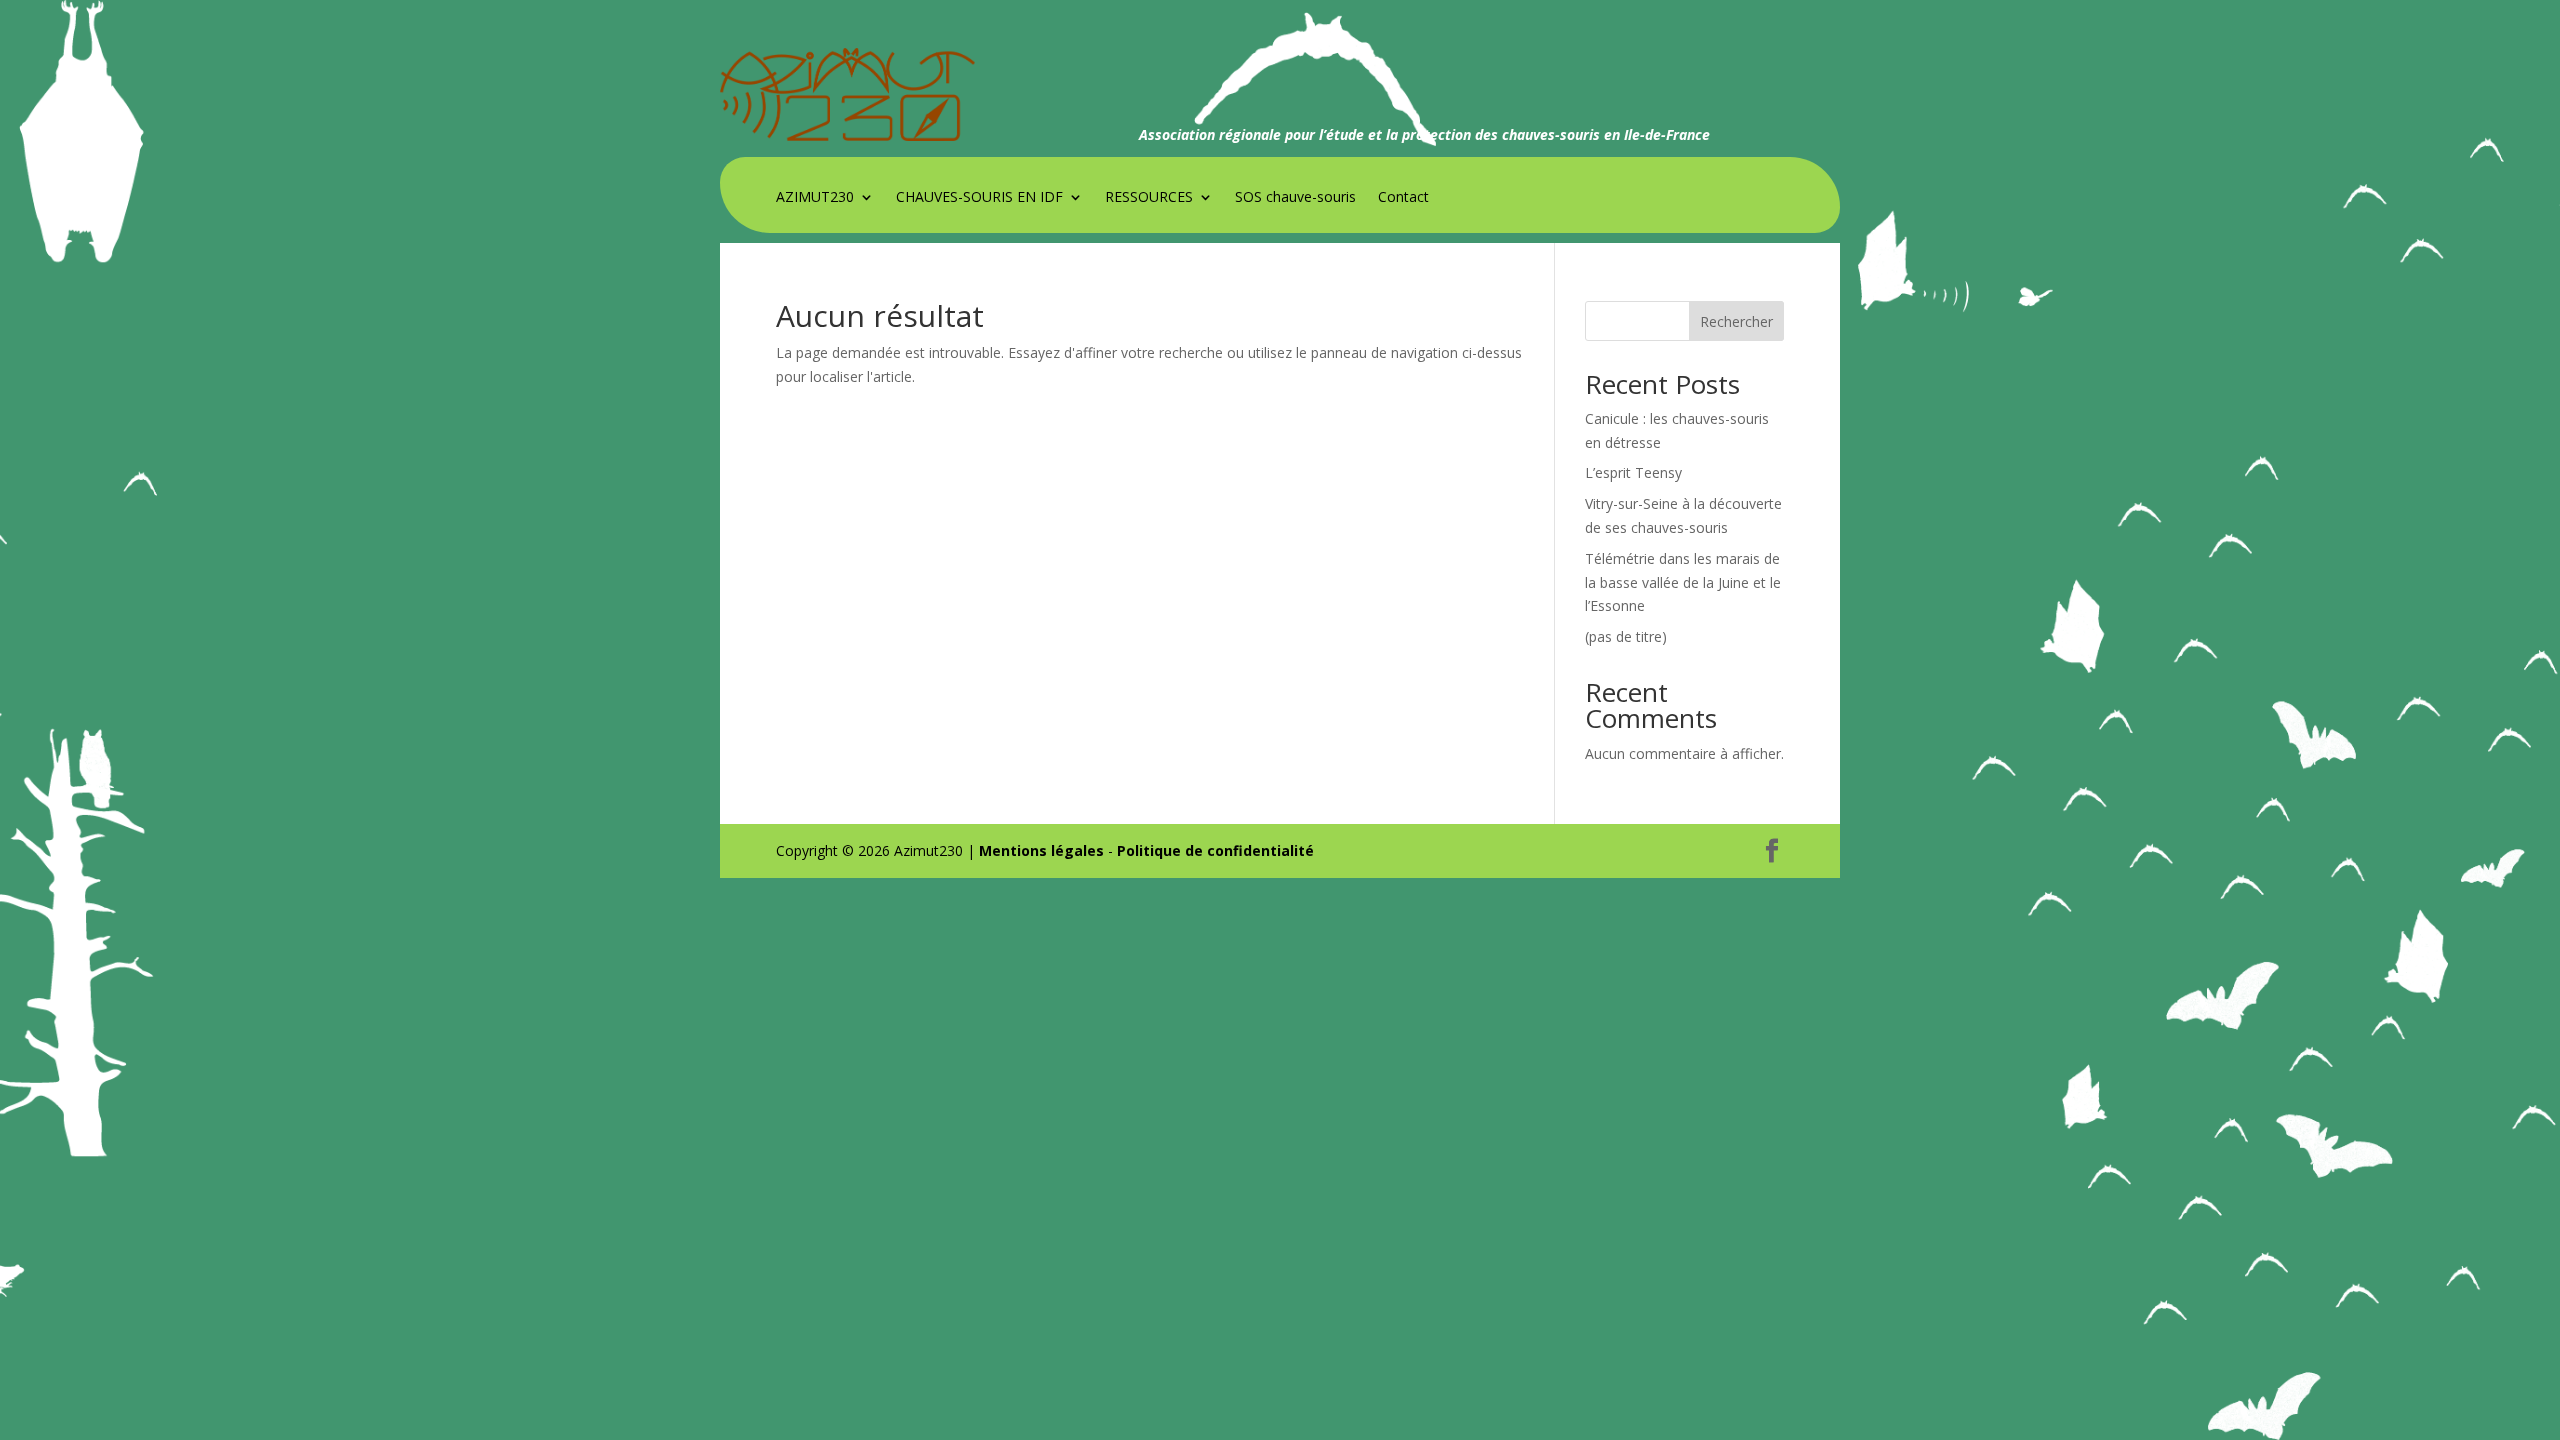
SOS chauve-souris (1295, 198)
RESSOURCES (1149, 198)
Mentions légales (1041, 850)
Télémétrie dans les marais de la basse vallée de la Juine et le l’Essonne (1683, 582)
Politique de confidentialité (1215, 850)
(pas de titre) (1626, 636)
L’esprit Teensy (1633, 472)
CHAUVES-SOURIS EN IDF (979, 198)
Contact (1403, 198)
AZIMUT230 (815, 198)
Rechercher (1736, 321)
